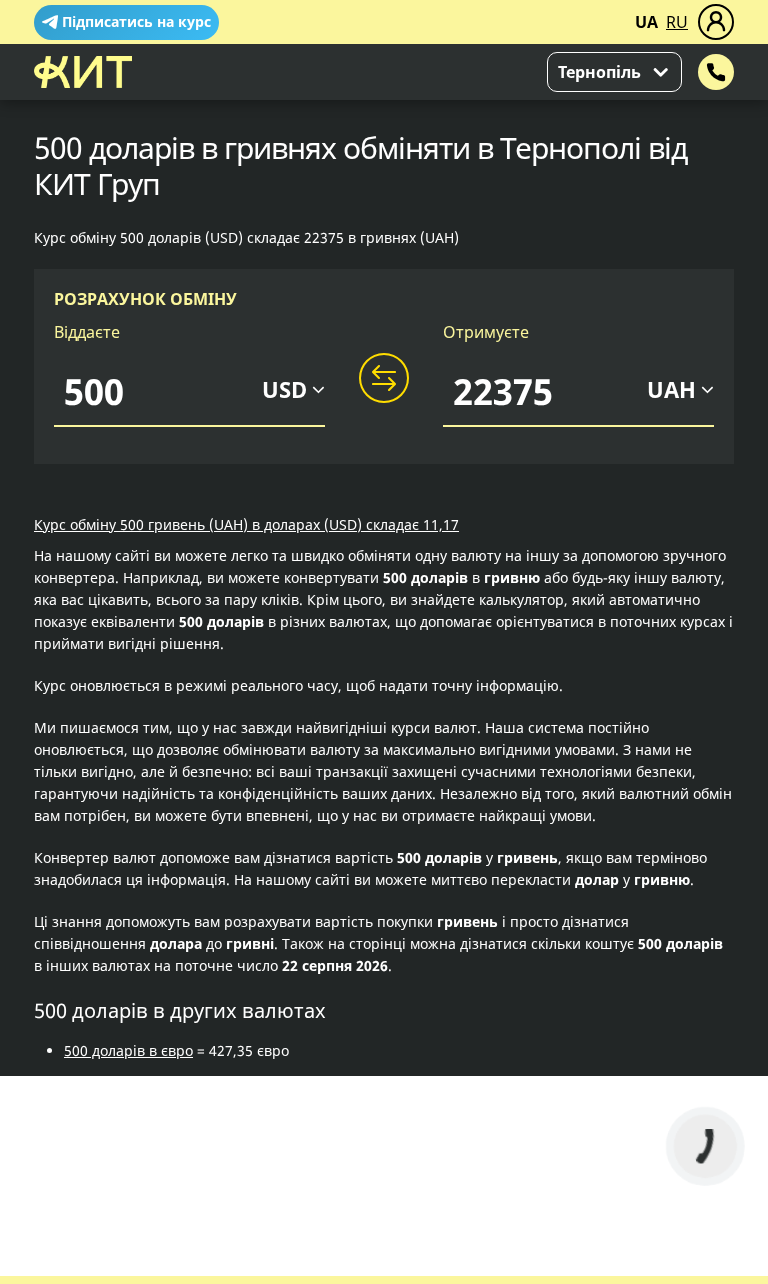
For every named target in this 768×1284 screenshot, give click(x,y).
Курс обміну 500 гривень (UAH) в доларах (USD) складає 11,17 (246, 524)
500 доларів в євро (128, 1050)
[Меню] (716, 22)
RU (677, 22)
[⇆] (384, 379)
